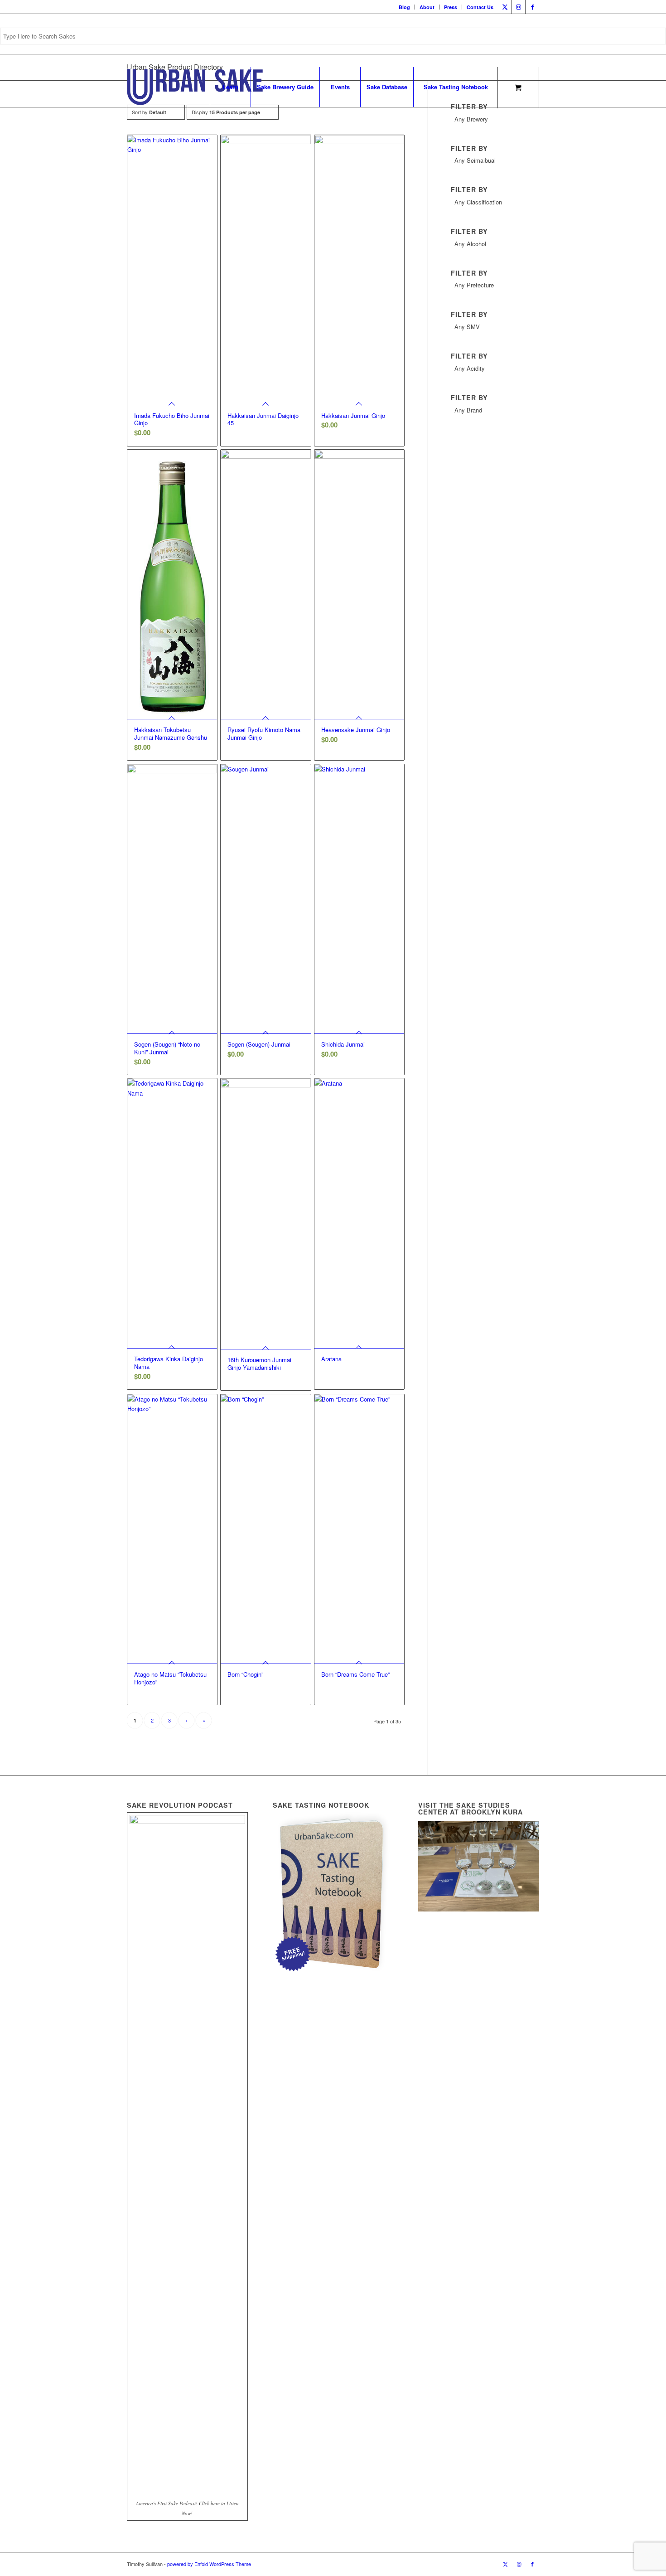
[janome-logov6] (195, 87)
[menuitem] (405, 7)
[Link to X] (505, 7)
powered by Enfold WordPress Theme (209, 2564)
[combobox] (495, 121)
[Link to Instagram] (519, 7)
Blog (404, 7)
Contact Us (480, 7)
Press (451, 7)
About (427, 7)
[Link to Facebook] (532, 7)
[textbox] (495, 119)
